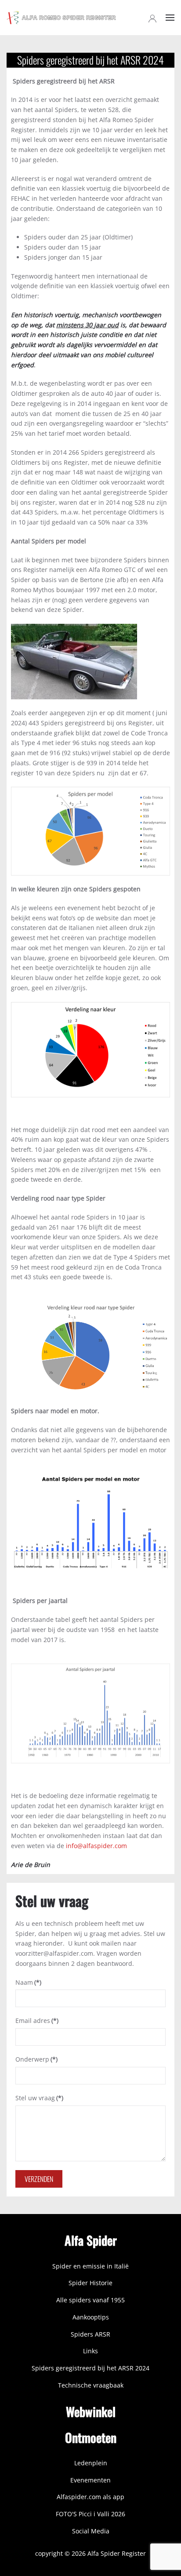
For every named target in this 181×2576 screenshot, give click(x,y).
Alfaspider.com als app (90, 2497)
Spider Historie (90, 2283)
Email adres (37, 2021)
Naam (28, 1982)
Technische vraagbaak (91, 2385)
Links (90, 2351)
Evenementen (90, 2480)
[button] (170, 18)
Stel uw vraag (39, 2098)
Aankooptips (91, 2317)
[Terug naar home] (62, 18)
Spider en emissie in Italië (90, 2266)
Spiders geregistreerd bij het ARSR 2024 (90, 2368)
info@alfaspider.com (96, 1846)
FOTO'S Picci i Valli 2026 (90, 2514)
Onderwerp (36, 2059)
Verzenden (39, 2179)
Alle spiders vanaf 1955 (90, 2300)
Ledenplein (91, 2463)
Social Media (91, 2531)
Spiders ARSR (90, 2334)
